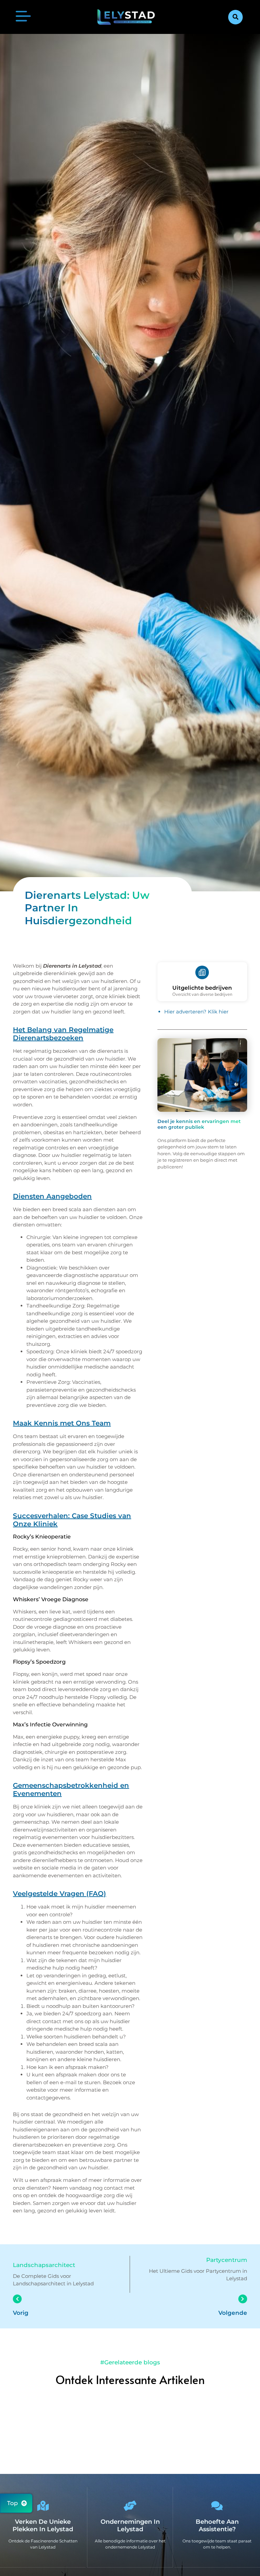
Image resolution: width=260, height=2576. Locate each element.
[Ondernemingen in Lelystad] (130, 2506)
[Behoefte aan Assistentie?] (217, 2506)
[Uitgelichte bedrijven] (202, 972)
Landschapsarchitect (44, 2265)
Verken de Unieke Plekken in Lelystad (43, 2526)
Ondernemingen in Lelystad (130, 2526)
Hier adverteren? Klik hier (196, 1012)
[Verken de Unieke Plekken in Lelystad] (43, 2506)
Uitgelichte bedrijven (202, 988)
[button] (235, 17)
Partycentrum (227, 2260)
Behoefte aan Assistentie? (217, 2526)
